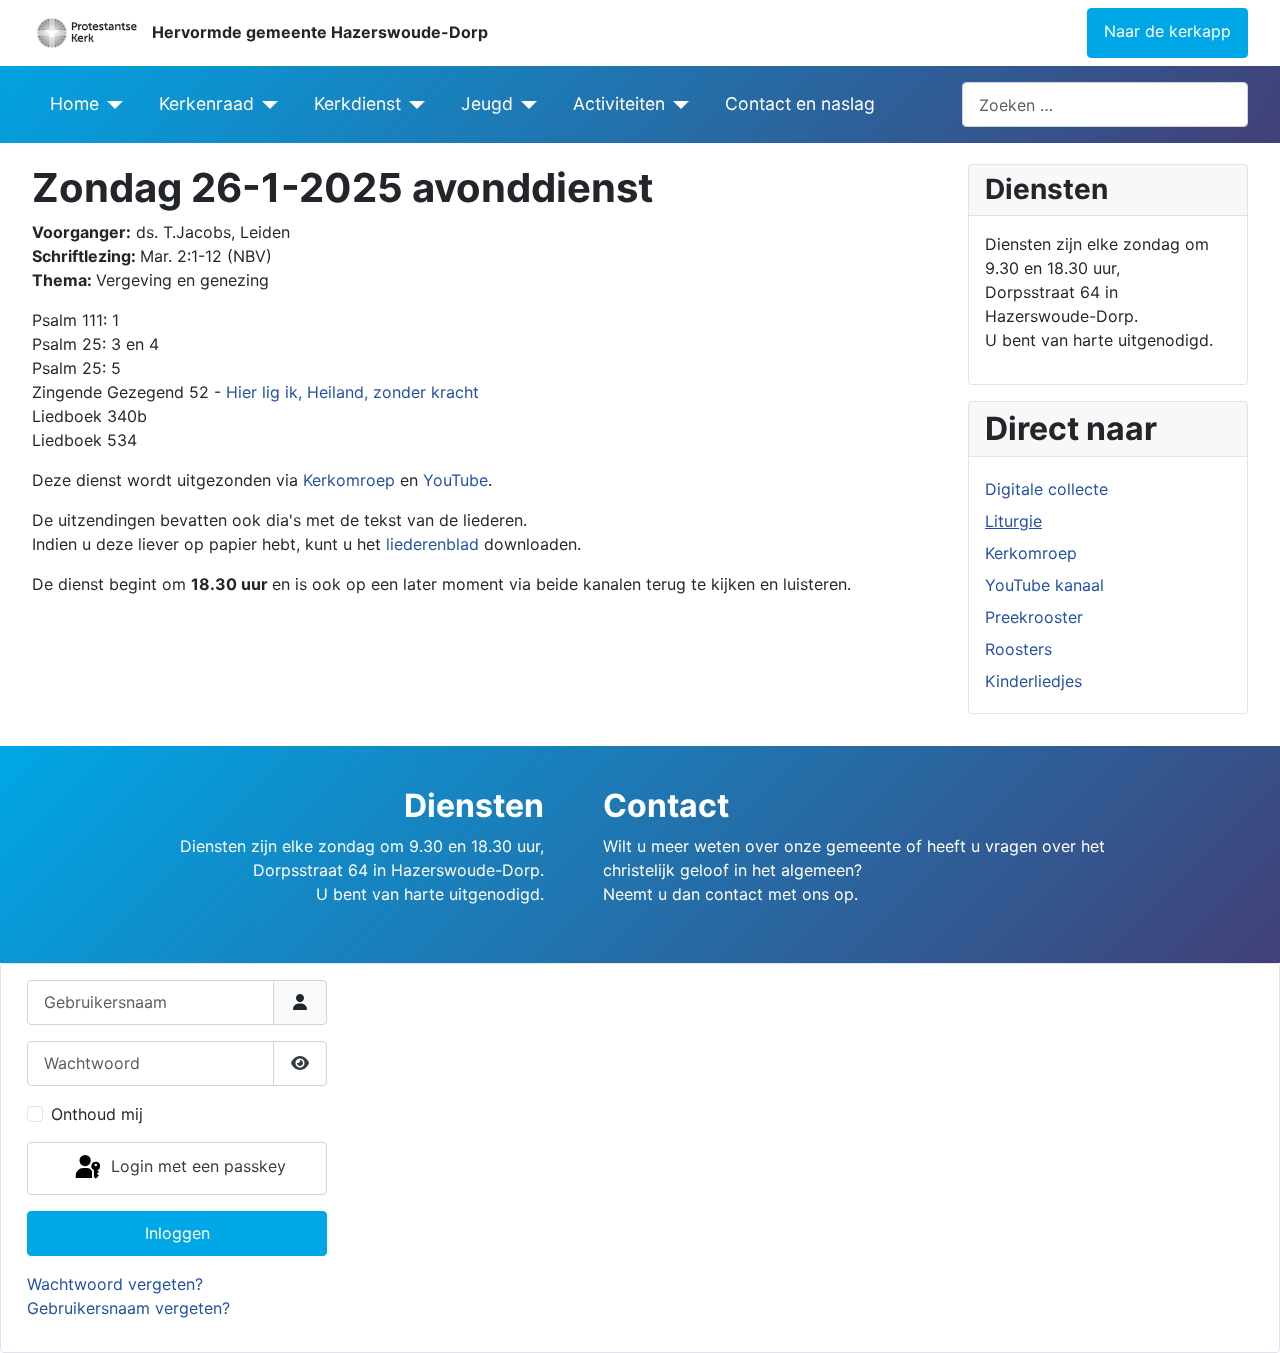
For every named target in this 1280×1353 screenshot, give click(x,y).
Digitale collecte (1046, 489)
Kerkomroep (349, 480)
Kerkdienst (357, 103)
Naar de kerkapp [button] (1167, 31)
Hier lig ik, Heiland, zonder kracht (350, 392)
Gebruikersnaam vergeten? (128, 1308)
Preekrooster (1034, 617)
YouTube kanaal (1044, 585)
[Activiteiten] (677, 104)
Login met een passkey (196, 1167)
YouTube (455, 480)
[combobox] (1105, 104)
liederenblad (432, 544)
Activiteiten (619, 103)
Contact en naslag (800, 103)
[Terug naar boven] (1245, 1316)
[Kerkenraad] (266, 104)
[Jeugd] (525, 104)
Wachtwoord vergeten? (115, 1284)
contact (734, 894)
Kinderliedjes (1033, 681)
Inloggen (177, 1233)
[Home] (111, 104)
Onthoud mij (97, 1114)
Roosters (1018, 649)
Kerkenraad (206, 103)
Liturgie (1013, 521)
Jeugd (487, 103)
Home (74, 103)
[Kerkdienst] (413, 104)
